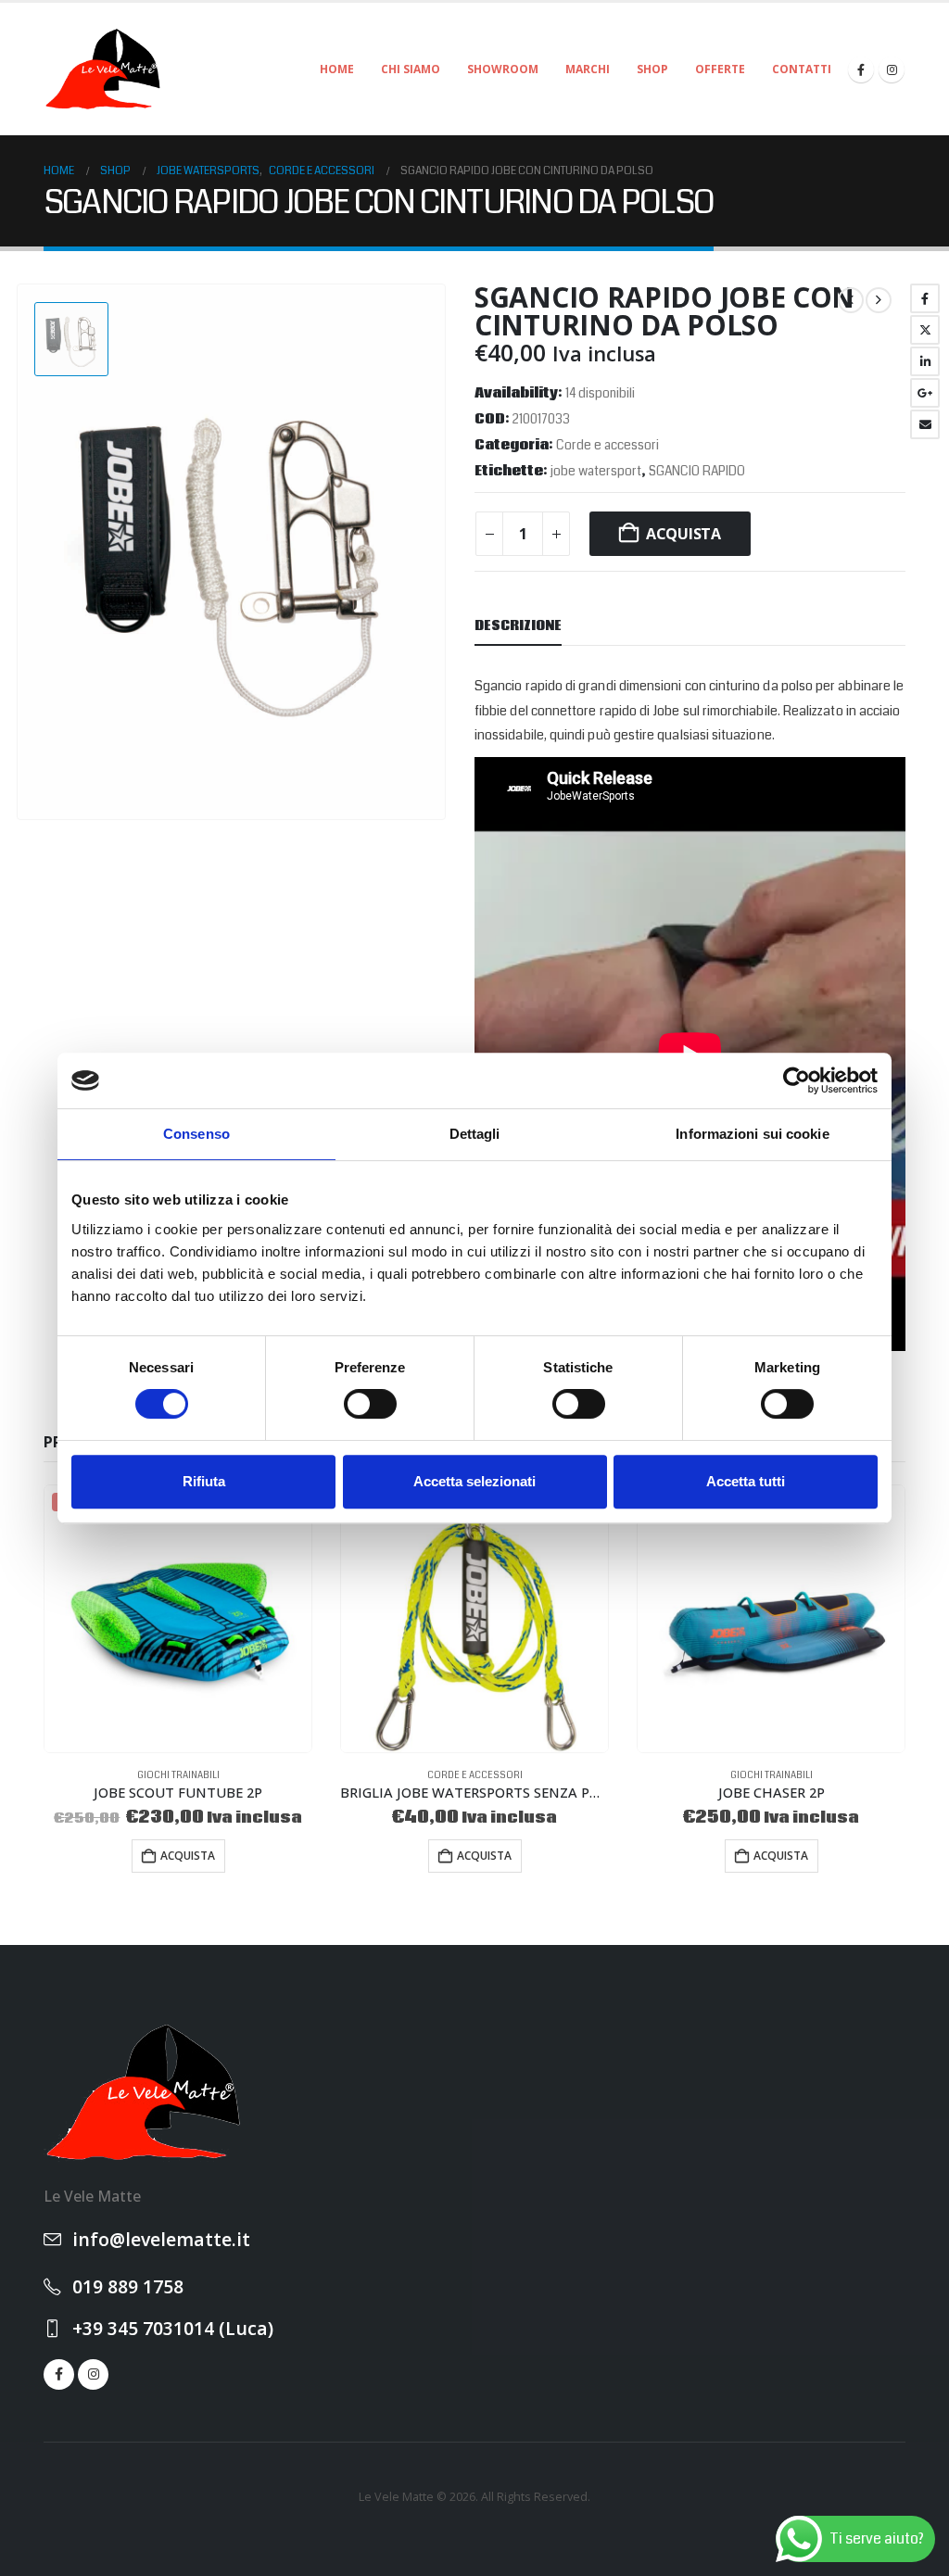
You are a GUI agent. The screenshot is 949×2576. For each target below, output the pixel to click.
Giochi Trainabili (178, 1775)
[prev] (851, 300)
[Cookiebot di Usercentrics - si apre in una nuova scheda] (797, 1080)
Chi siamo (411, 69)
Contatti (802, 69)
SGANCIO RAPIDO (697, 471)
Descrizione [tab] (518, 626)
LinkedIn (925, 361)
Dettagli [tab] (475, 1134)
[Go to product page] (474, 1619)
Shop (652, 69)
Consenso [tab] (196, 1134)
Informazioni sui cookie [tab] (752, 1134)
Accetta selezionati (474, 1481)
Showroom (503, 69)
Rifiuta (204, 1481)
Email (925, 424)
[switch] (370, 1404)
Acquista (683, 534)
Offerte (720, 69)
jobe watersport (596, 471)
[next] (879, 300)
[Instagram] (892, 69)
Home (337, 69)
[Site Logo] (104, 69)
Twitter (925, 330)
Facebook (925, 298)
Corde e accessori (607, 445)
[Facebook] (861, 69)
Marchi (588, 69)
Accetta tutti (746, 1481)
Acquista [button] (188, 1856)
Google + (925, 393)
